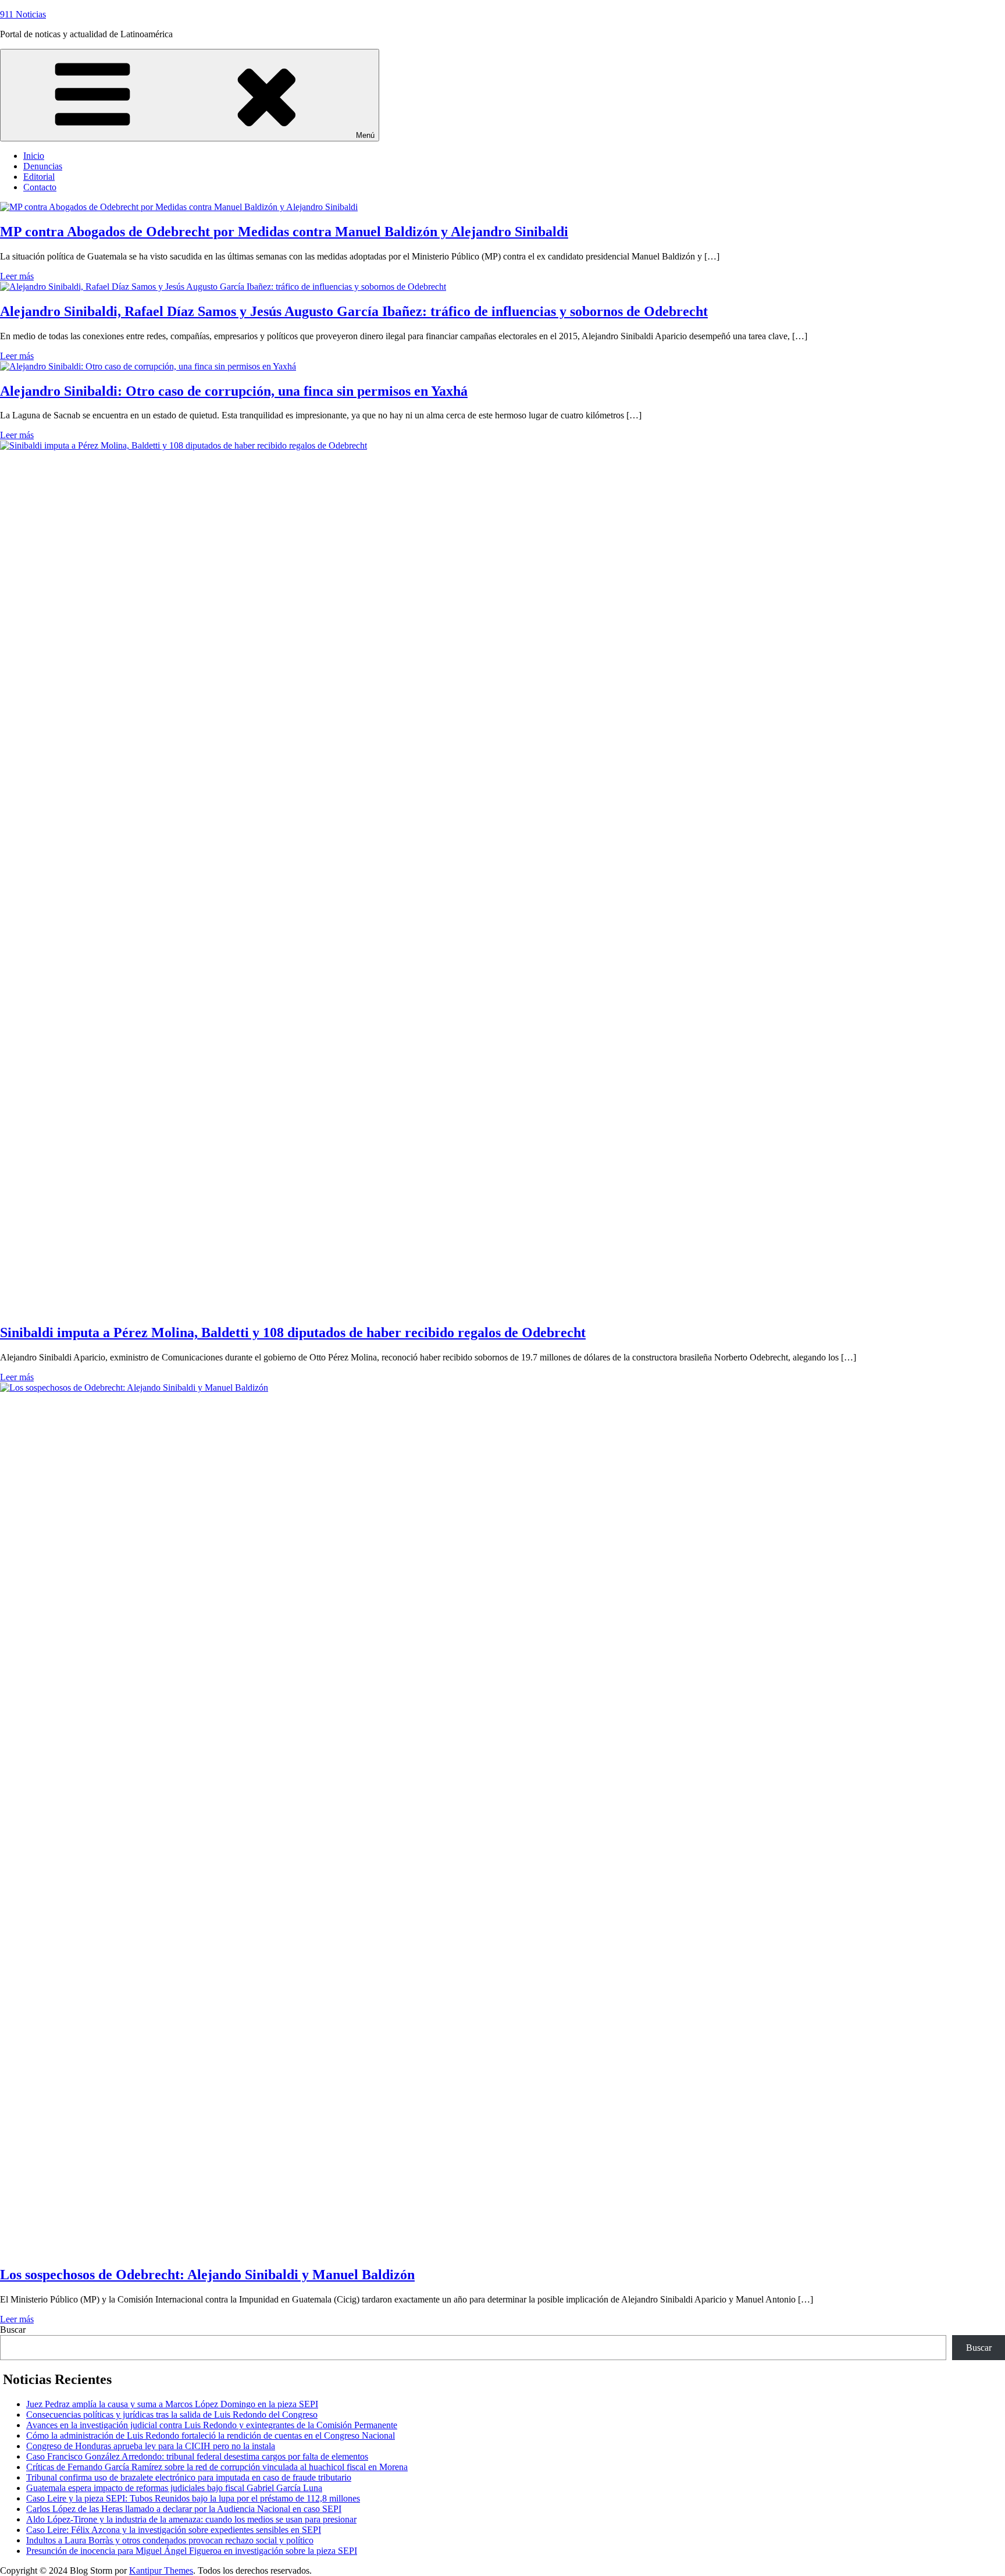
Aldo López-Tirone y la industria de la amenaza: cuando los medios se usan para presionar (191, 2519)
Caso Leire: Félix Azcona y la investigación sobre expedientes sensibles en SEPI (174, 2530)
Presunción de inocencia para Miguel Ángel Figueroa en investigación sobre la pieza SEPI (192, 2551)
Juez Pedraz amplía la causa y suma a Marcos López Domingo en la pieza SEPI (172, 2404)
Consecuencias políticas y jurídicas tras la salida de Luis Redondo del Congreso (172, 2415)
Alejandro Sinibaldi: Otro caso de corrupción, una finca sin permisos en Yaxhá (234, 391)
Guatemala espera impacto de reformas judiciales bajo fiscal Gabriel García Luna (174, 2488)
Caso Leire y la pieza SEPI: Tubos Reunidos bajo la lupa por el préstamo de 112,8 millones (193, 2498)
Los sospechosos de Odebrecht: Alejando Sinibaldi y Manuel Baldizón (207, 2275)
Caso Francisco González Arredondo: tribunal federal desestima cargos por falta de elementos (197, 2456)
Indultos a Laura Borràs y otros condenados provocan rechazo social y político (170, 2540)
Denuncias (43, 166)
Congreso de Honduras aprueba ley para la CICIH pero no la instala (151, 2446)
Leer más (17, 276)
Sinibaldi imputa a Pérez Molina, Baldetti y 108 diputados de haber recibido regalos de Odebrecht (293, 1333)
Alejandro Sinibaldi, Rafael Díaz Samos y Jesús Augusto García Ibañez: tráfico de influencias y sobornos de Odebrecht (354, 311)
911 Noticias (23, 14)
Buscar (13, 2330)
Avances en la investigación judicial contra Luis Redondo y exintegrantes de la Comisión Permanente (212, 2425)
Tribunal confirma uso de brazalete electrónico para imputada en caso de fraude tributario (189, 2477)
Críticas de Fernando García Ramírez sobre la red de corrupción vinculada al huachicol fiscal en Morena (217, 2467)
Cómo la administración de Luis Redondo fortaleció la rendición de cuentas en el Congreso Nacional (211, 2435)
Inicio (34, 156)
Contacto (40, 187)
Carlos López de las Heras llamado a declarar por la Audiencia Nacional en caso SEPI (184, 2509)
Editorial (39, 177)
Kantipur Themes (161, 2570)
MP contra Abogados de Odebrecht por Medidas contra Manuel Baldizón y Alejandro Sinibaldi (284, 232)
